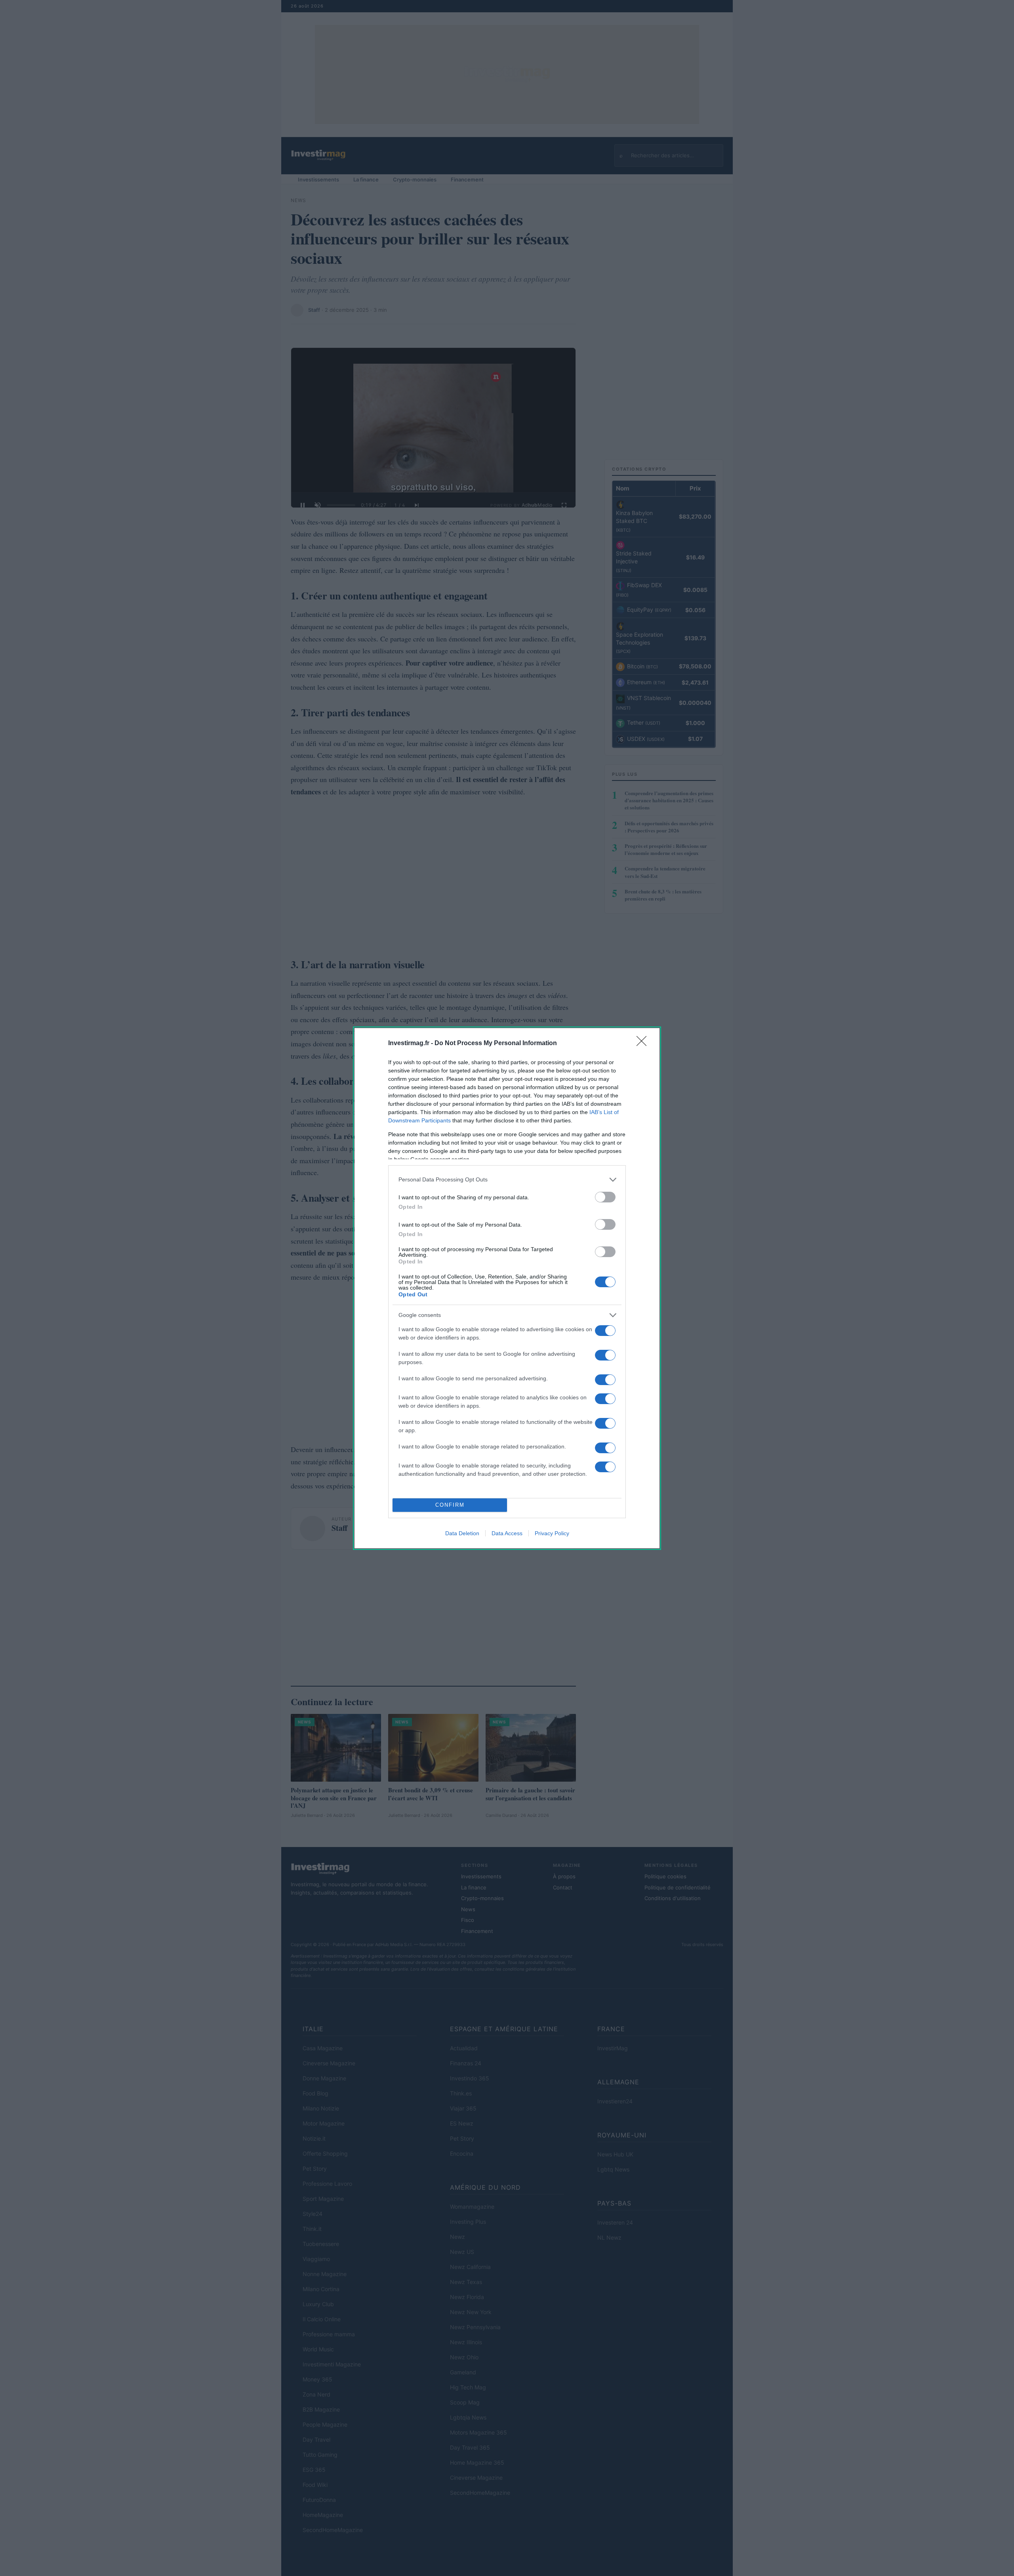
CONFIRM (450, 1505)
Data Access (507, 1533)
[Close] (644, 1044)
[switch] (605, 1197)
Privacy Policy (552, 1533)
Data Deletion (462, 1533)
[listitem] (507, 1180)
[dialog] (507, 1288)
